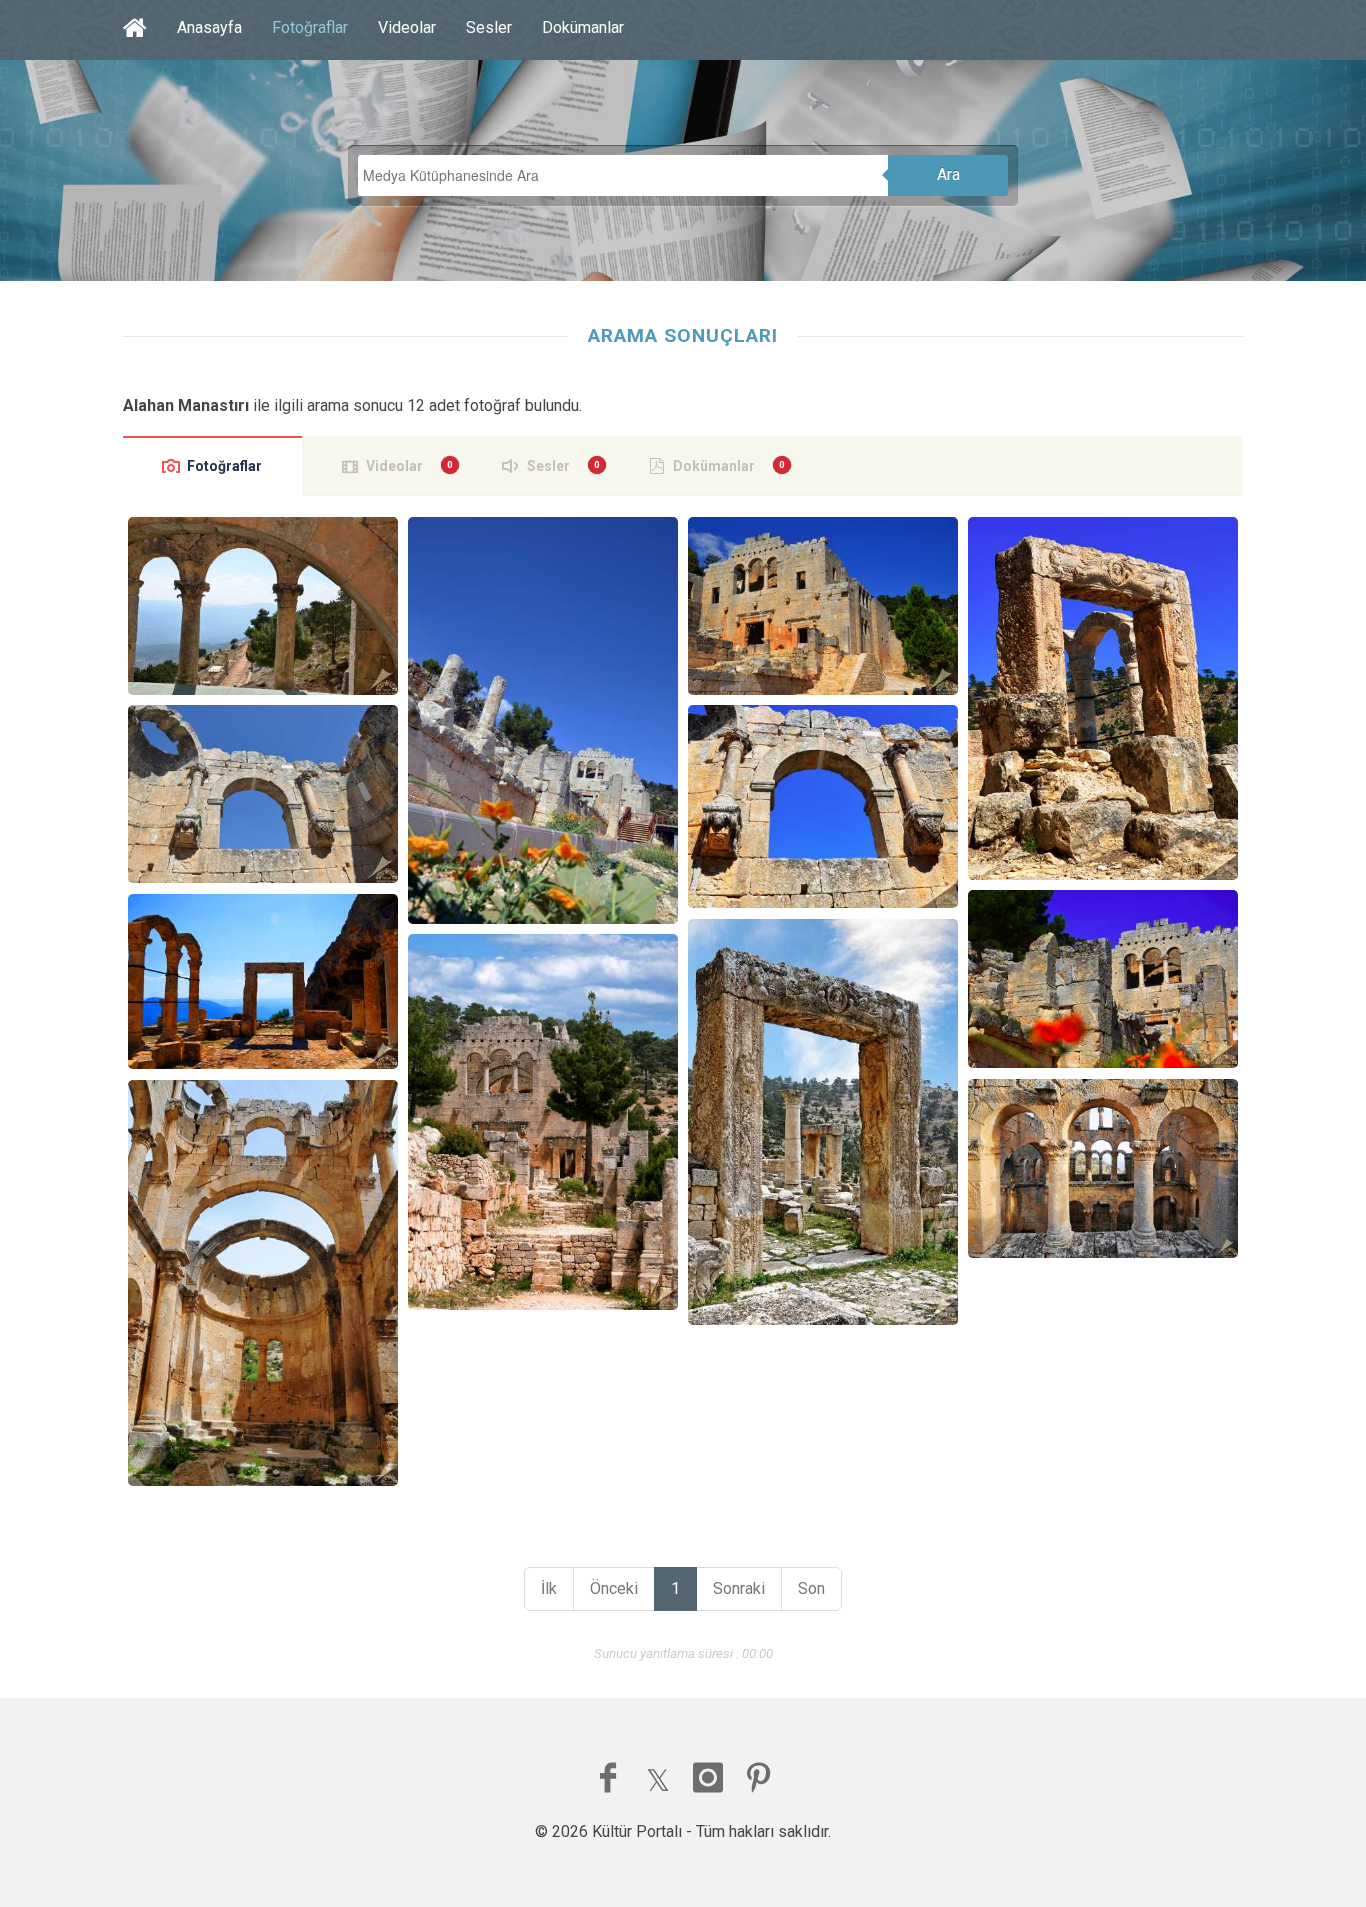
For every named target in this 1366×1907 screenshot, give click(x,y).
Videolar (407, 27)
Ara (948, 174)
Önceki (614, 1588)
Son (811, 1588)
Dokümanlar (583, 27)
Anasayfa (209, 27)
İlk (549, 1588)
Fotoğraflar (310, 27)
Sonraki (739, 1588)
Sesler (489, 27)
